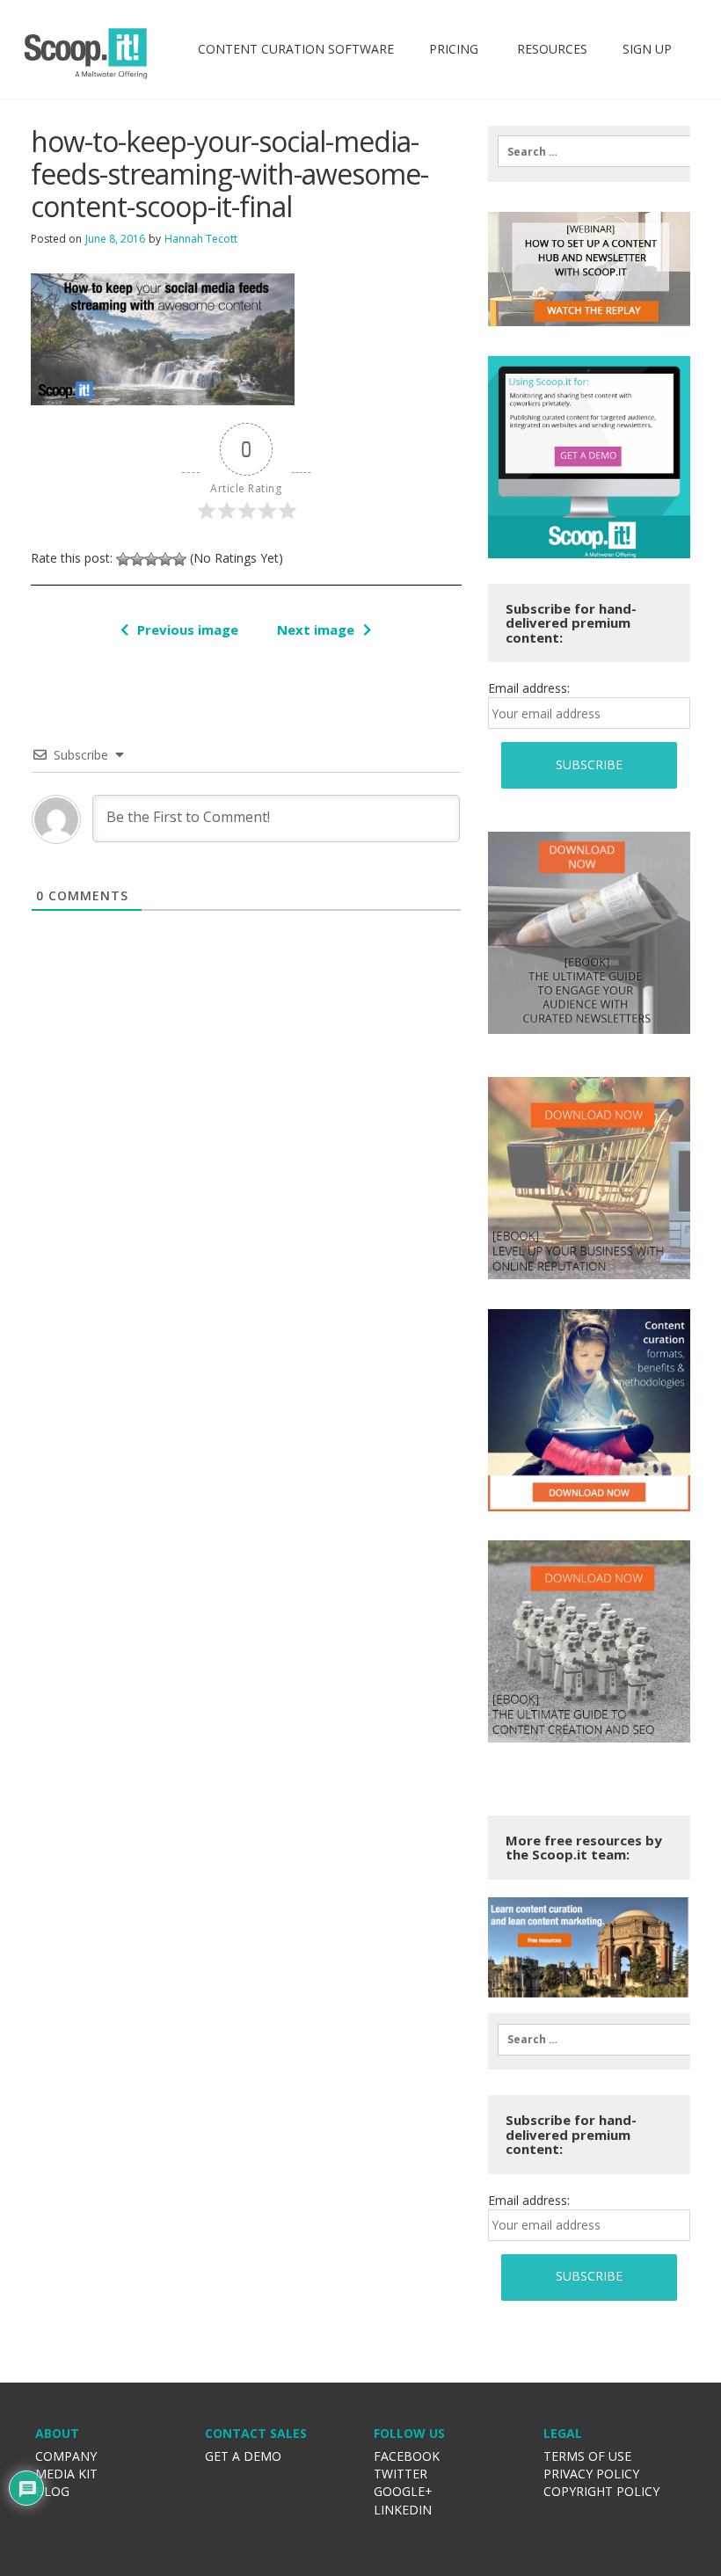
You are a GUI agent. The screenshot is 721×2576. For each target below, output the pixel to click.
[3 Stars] (151, 559)
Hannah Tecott (201, 239)
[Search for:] (589, 151)
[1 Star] (123, 559)
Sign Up (647, 49)
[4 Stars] (165, 559)
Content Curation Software (296, 49)
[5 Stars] (179, 559)
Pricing (454, 49)
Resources (550, 49)
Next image (316, 629)
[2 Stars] (137, 559)
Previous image (188, 629)
